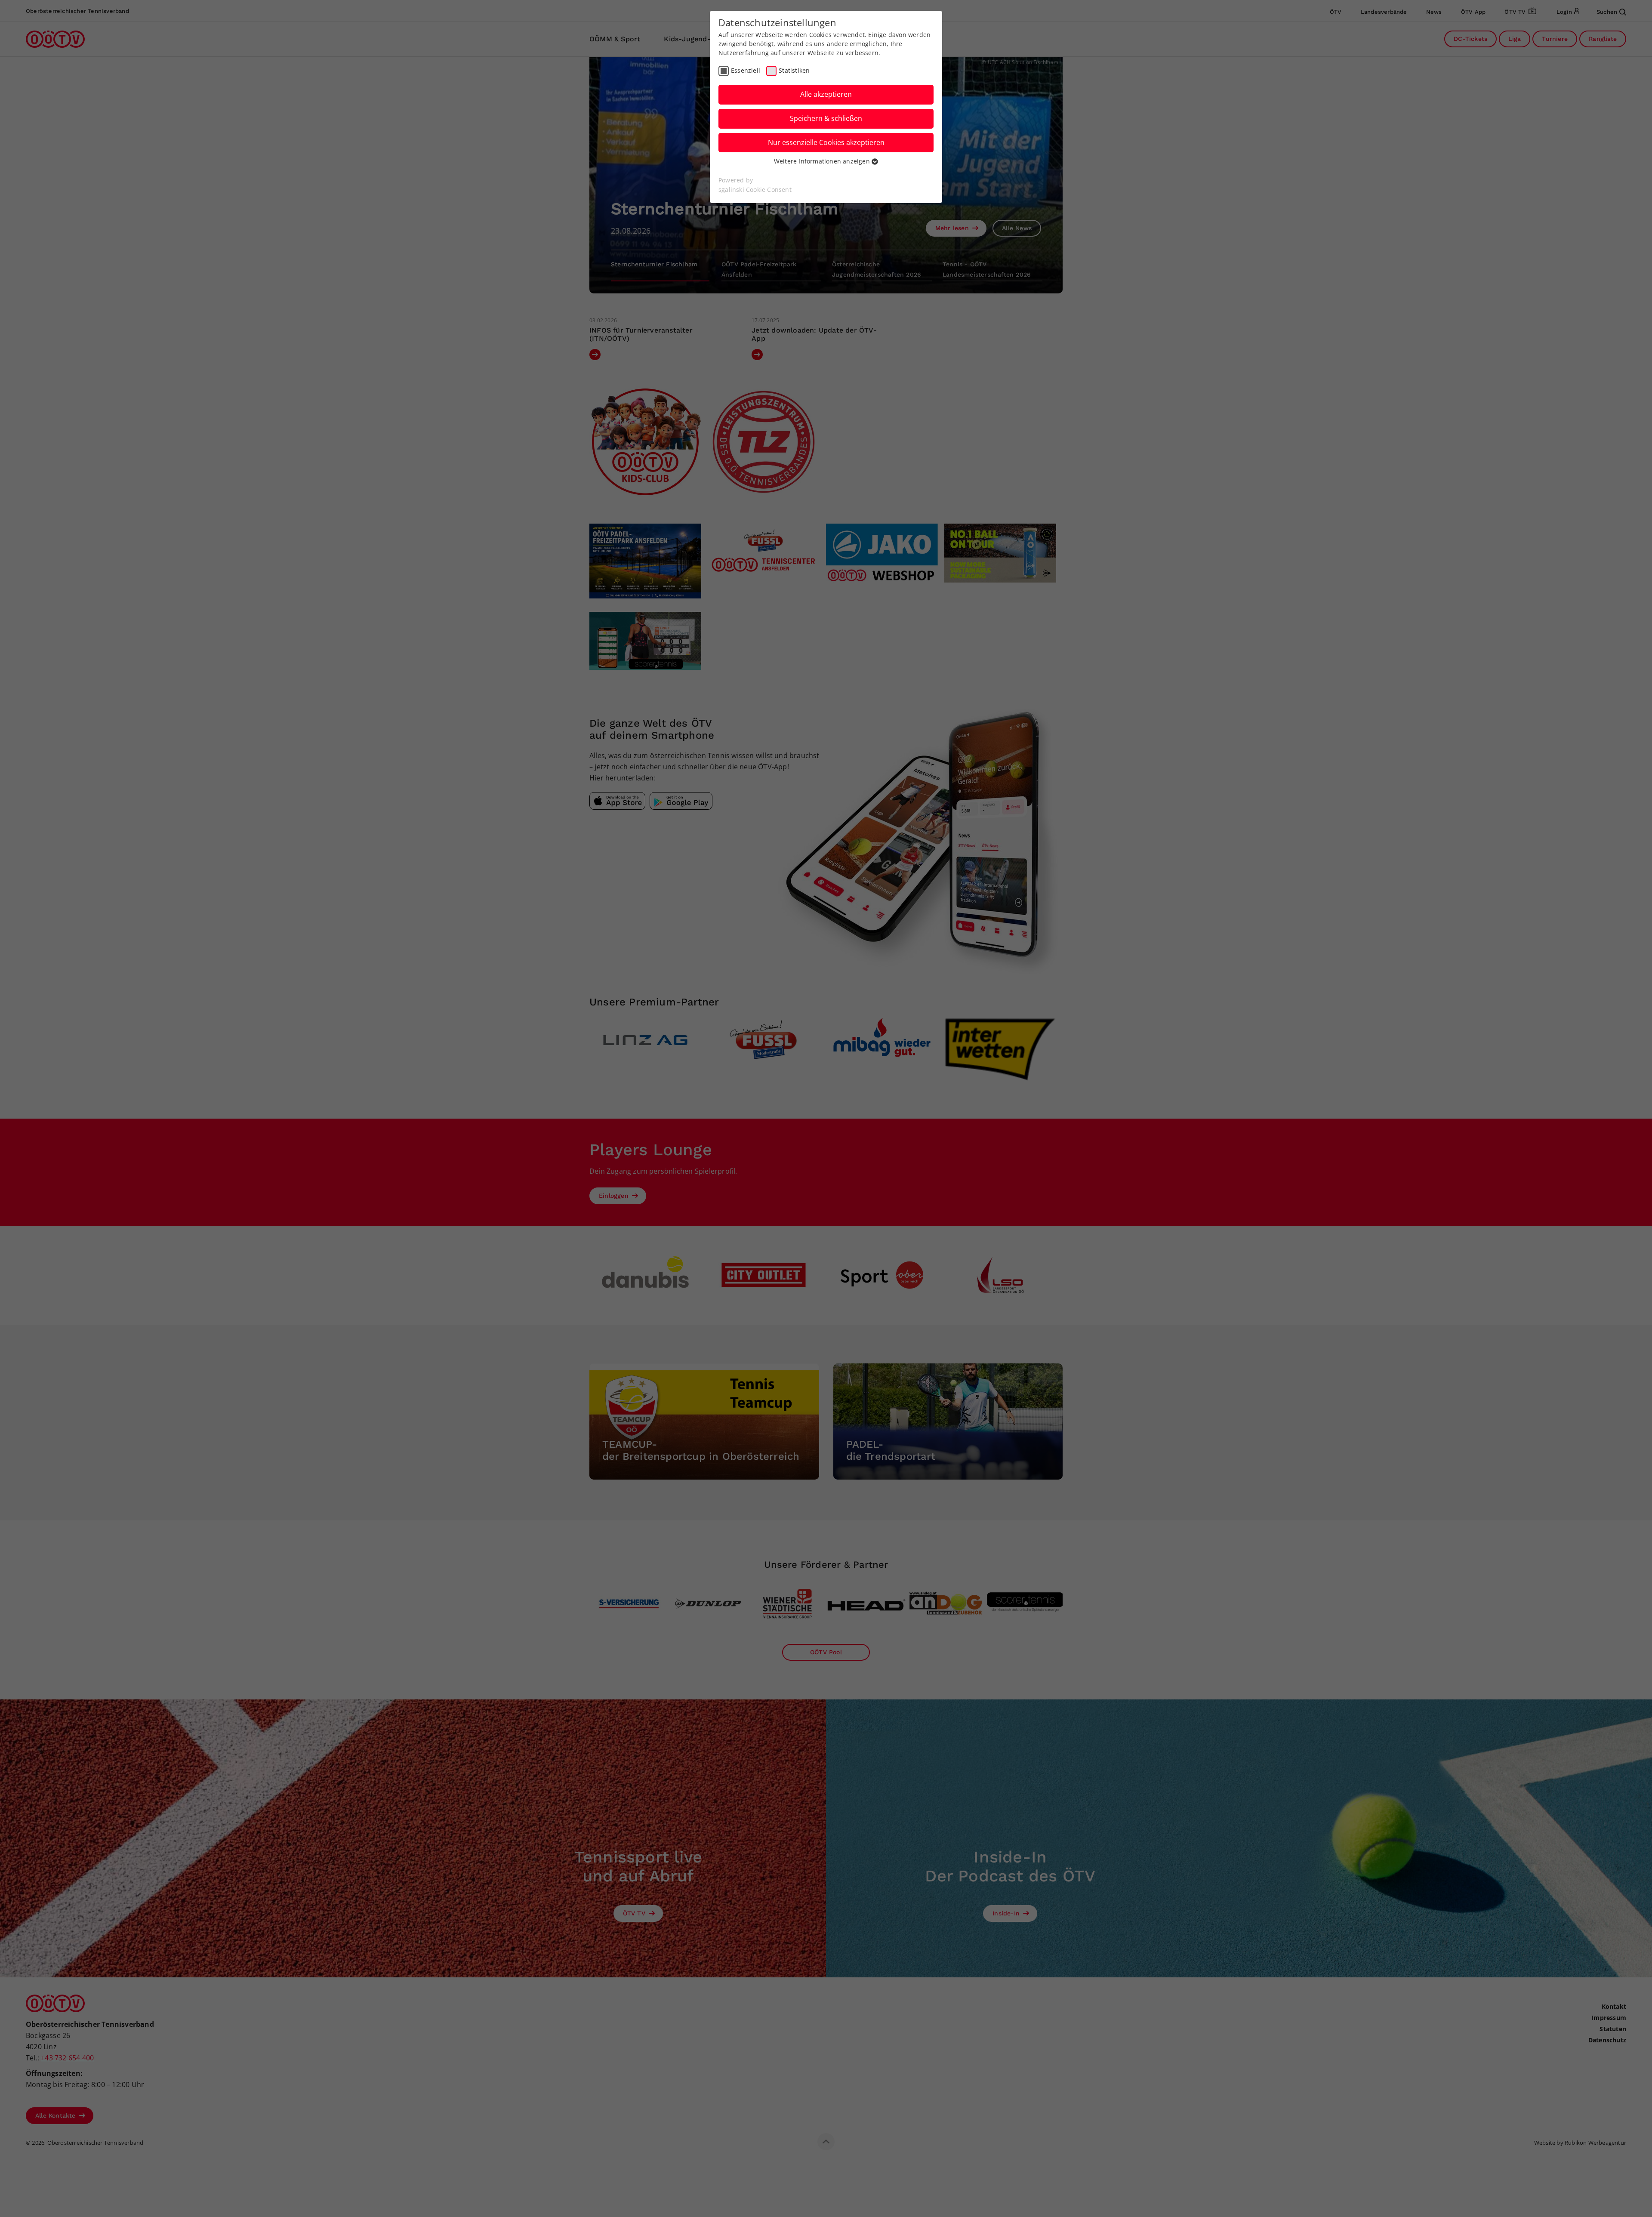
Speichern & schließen (826, 118)
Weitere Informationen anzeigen (823, 161)
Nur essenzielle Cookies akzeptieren (826, 142)
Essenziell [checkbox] (746, 70)
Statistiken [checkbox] (794, 70)
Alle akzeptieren (826, 94)
